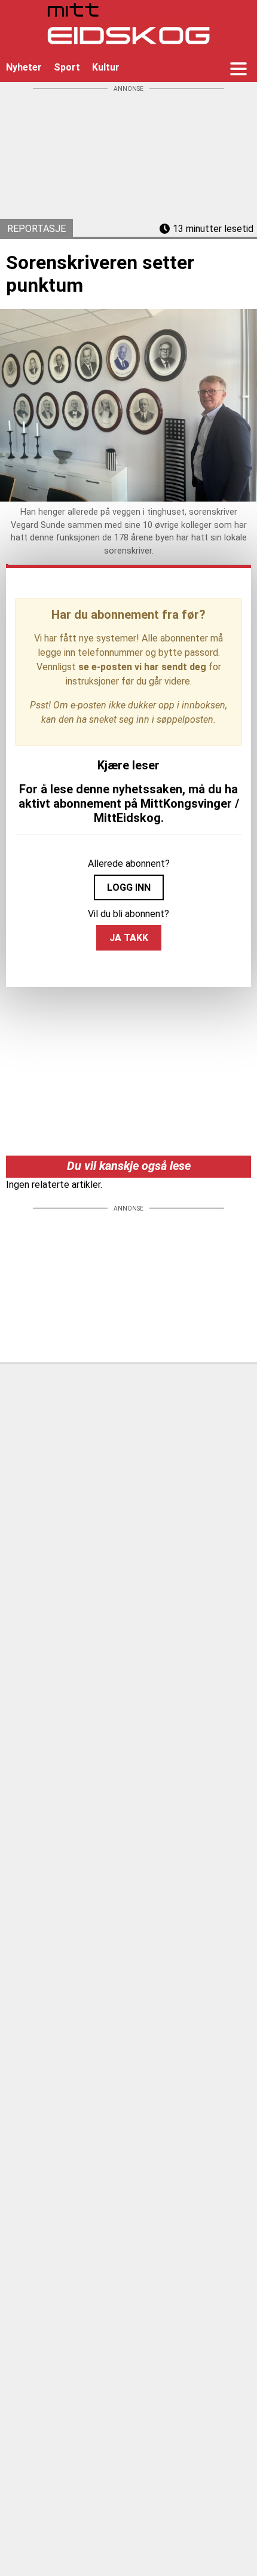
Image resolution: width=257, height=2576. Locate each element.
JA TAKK (129, 938)
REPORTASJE (36, 229)
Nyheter (24, 67)
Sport (67, 67)
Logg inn (129, 887)
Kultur (106, 67)
